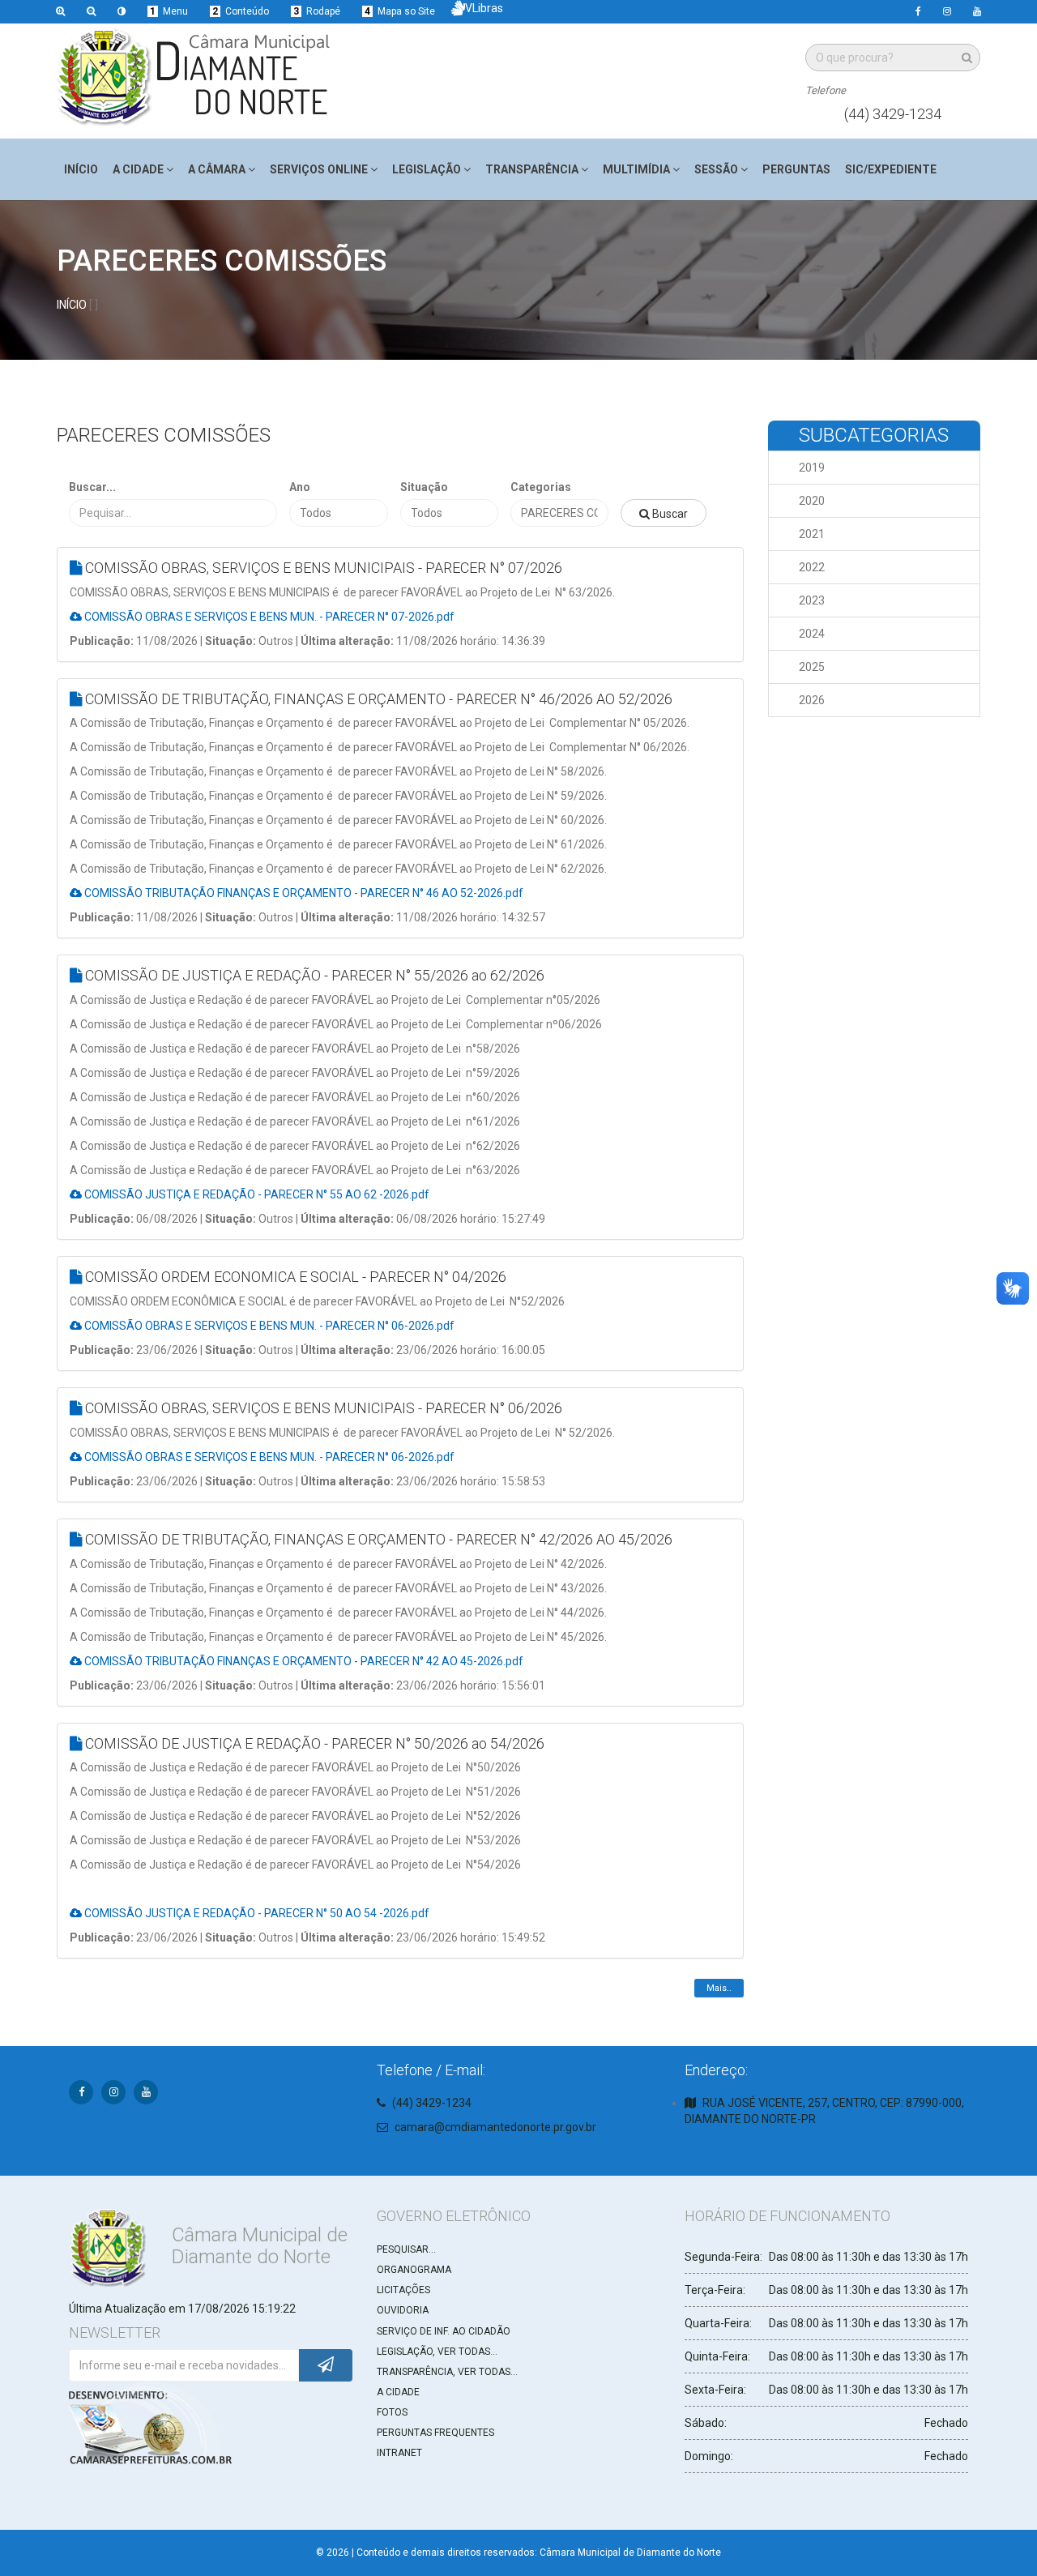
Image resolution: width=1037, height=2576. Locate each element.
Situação (424, 487)
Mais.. (719, 1988)
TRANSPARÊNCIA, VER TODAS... (447, 2372)
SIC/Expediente (891, 169)
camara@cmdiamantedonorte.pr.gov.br (495, 2127)
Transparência (532, 169)
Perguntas (796, 169)
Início (81, 169)
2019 (812, 468)
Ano (300, 487)
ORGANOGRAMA (414, 2270)
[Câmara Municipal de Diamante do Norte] (197, 77)
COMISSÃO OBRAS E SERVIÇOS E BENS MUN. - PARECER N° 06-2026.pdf (268, 1326)
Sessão (716, 169)
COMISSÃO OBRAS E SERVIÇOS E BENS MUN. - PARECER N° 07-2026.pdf (268, 617)
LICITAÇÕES (403, 2290)
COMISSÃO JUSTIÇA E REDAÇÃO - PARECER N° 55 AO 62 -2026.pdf (256, 1194)
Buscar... (92, 487)
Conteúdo (241, 11)
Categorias (541, 487)
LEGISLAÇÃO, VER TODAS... (437, 2352)
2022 (812, 567)
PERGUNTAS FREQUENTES (435, 2433)
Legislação (427, 169)
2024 (812, 634)
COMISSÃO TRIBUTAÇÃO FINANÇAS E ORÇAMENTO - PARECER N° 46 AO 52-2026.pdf (303, 893)
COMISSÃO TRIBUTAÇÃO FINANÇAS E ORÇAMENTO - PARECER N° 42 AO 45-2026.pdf (303, 1661)
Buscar (669, 514)
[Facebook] (918, 12)
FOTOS (392, 2412)
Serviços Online (319, 169)
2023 (812, 600)
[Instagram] (947, 12)
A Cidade (138, 169)
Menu (169, 11)
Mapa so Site (400, 11)
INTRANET (399, 2453)
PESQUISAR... (406, 2249)
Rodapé (317, 11)
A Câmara (217, 169)
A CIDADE (398, 2392)
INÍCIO (72, 305)
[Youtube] (977, 12)
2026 (812, 700)
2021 (812, 534)
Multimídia (636, 169)
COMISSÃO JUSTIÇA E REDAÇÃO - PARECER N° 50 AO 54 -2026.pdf (256, 1913)
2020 (812, 501)
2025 (812, 667)
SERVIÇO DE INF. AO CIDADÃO (444, 2331)
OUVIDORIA (403, 2310)
